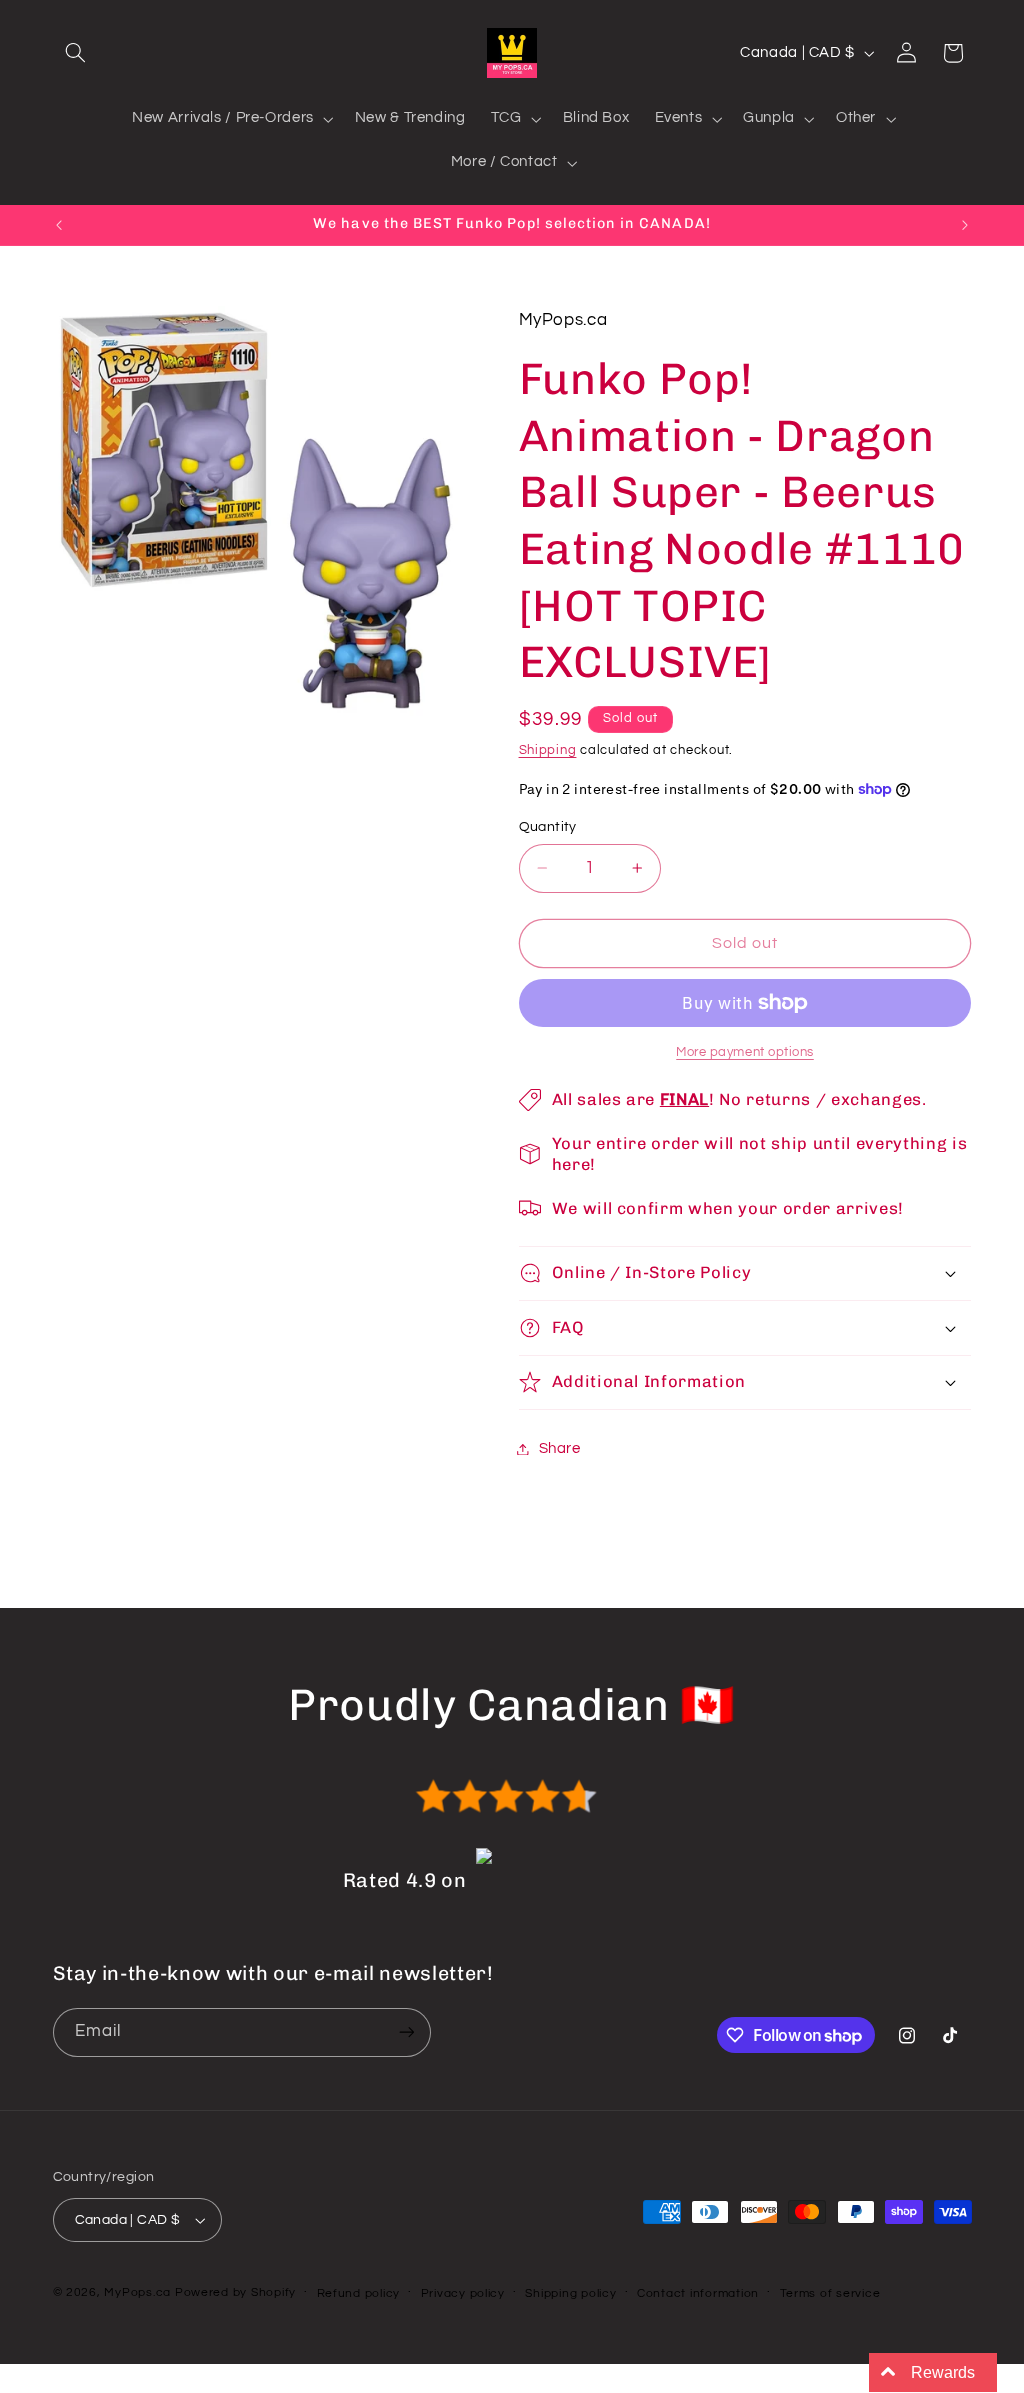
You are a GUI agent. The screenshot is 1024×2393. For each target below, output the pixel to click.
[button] (76, 53)
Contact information (698, 2293)
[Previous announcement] (59, 225)
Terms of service (830, 2293)
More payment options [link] (745, 1052)
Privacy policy (463, 2293)
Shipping (548, 750)
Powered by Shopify (235, 2292)
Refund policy (359, 2293)
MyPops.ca (137, 2292)
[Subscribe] (406, 2032)
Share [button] (560, 1448)
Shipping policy (570, 2293)
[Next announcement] (965, 225)
